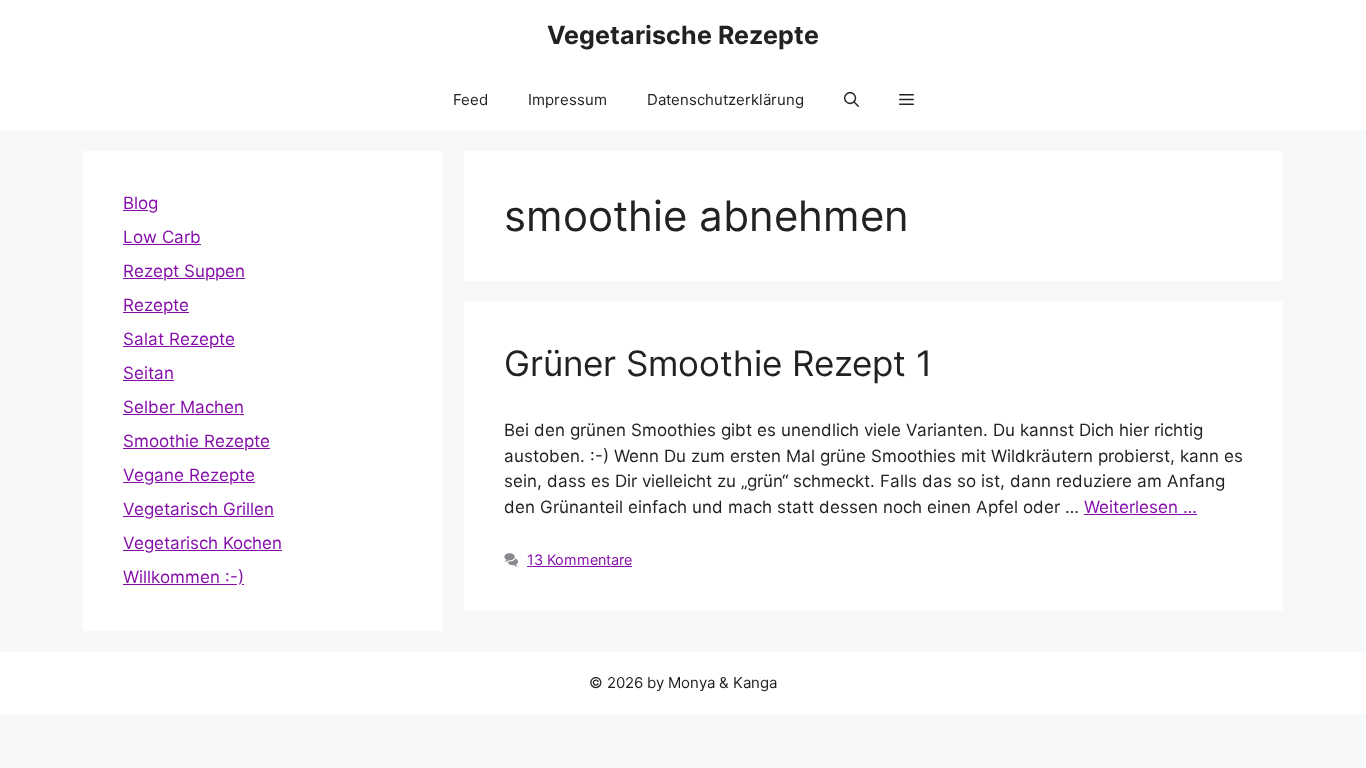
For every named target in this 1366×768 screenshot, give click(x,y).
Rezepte (156, 305)
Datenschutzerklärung (725, 99)
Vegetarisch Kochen (202, 543)
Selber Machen (183, 407)
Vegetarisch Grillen (198, 509)
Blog (140, 203)
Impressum (567, 99)
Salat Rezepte (179, 339)
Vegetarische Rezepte (683, 35)
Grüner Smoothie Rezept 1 (718, 363)
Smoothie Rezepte (196, 441)
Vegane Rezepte (189, 475)
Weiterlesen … (1140, 507)
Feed (470, 99)
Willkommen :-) (183, 577)
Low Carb (162, 237)
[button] (851, 100)
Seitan (148, 373)
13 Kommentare (579, 559)
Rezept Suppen (184, 271)
